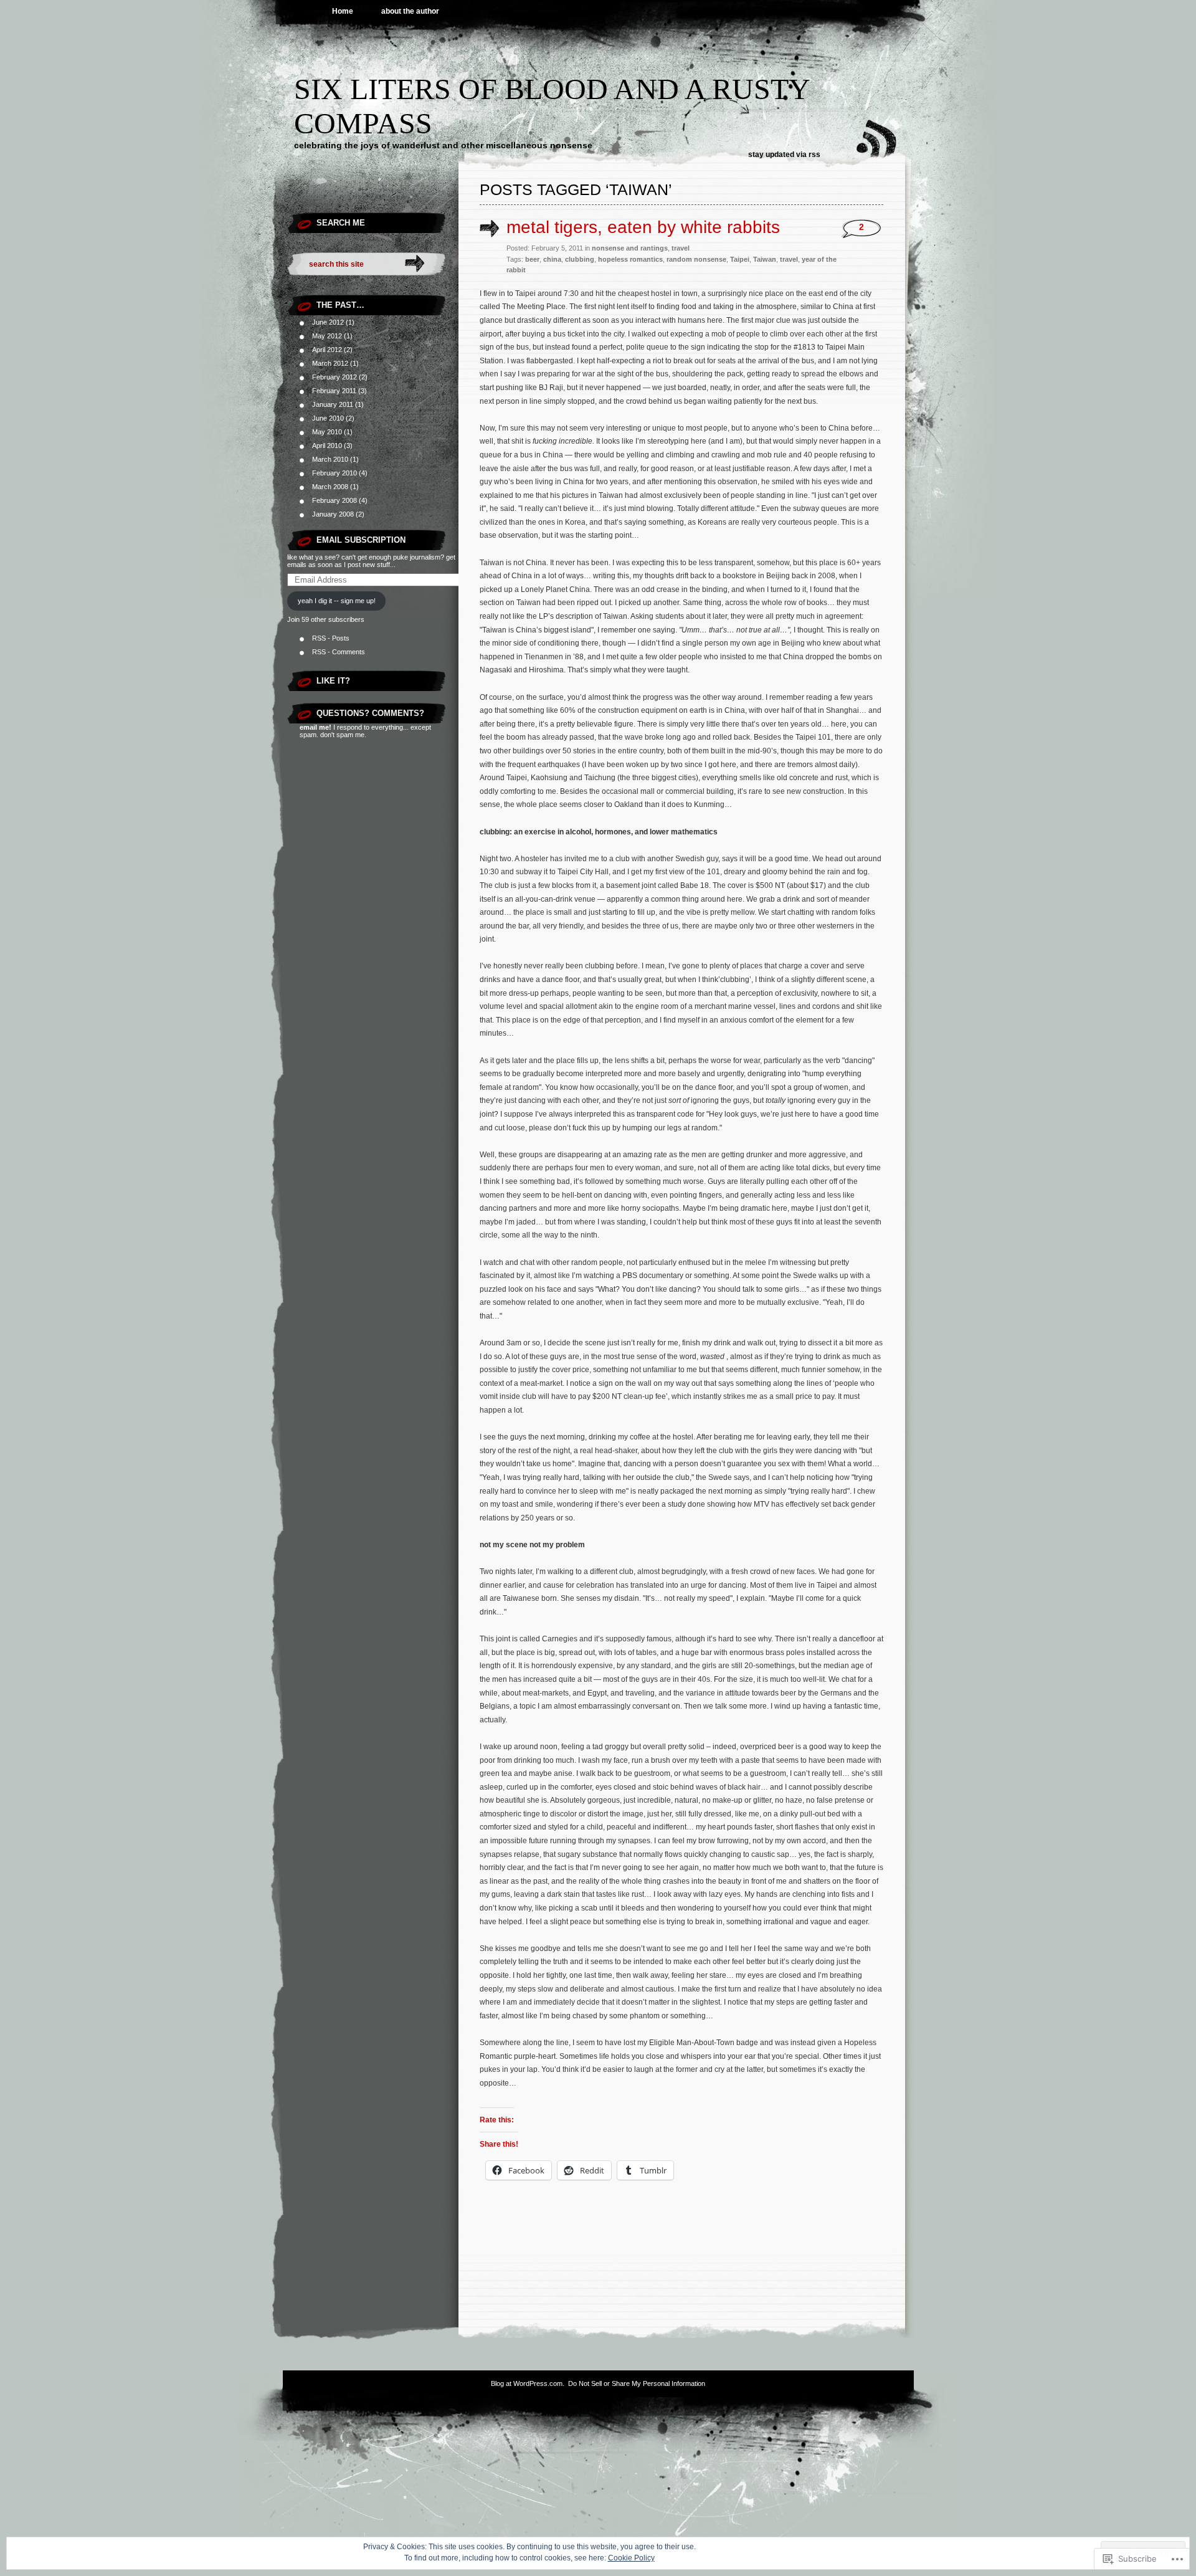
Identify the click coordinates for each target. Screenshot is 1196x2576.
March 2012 (330, 363)
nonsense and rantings (630, 248)
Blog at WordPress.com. (528, 2383)
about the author (410, 11)
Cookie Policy (631, 2558)
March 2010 (330, 459)
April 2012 (327, 350)
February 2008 (335, 500)
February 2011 (334, 391)
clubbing (580, 259)
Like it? (333, 681)
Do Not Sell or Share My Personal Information (637, 2383)
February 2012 (335, 377)
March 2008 (330, 487)
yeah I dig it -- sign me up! (337, 601)
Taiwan (765, 259)
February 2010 (335, 473)
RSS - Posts (331, 638)
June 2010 (328, 418)
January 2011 (333, 404)
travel (681, 248)
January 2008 (333, 514)
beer (532, 259)
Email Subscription (361, 540)
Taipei (740, 259)
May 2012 (327, 336)
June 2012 (328, 322)
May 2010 (327, 432)
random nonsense (696, 259)
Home (343, 11)
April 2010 (327, 446)
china (552, 259)
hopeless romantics (630, 259)
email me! (316, 727)
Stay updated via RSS (784, 155)
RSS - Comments (339, 652)
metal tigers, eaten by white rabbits (643, 227)
